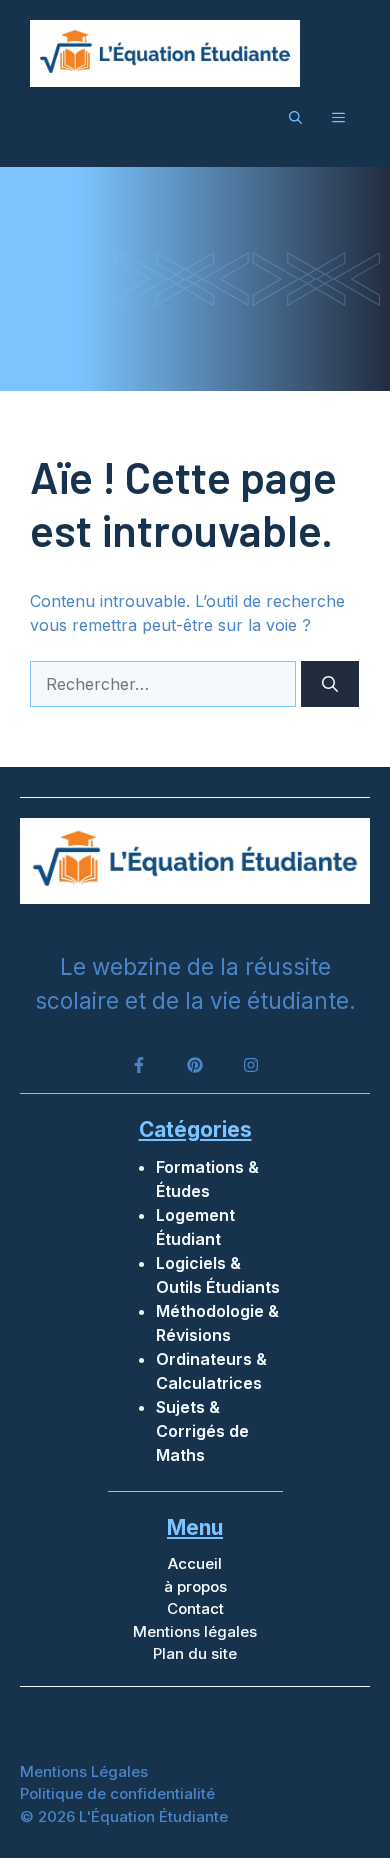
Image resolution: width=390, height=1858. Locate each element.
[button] (295, 117)
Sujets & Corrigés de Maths (202, 1431)
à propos (195, 1586)
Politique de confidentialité (117, 1793)
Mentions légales (195, 1631)
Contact (195, 1608)
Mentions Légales (84, 1771)
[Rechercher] (330, 684)
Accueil (195, 1563)
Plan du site (195, 1653)
